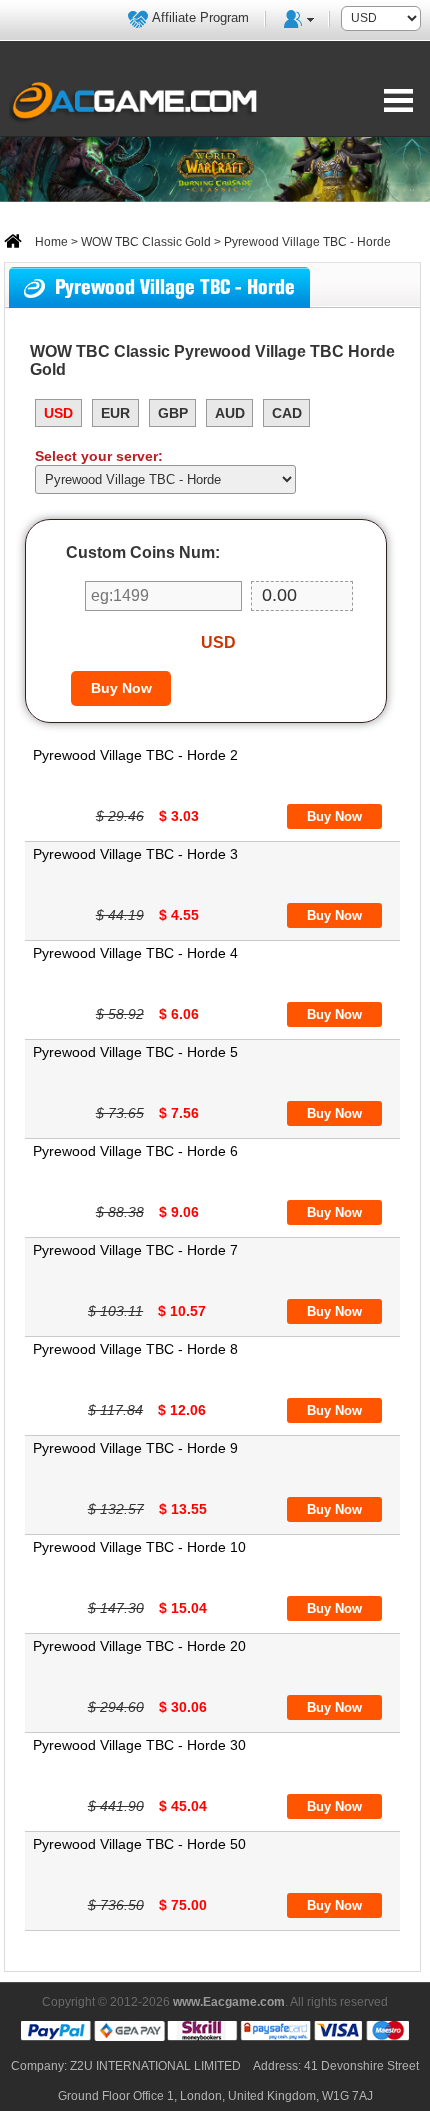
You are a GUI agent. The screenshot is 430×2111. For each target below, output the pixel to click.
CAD (287, 413)
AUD (230, 413)
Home (50, 242)
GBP (173, 413)
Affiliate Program (200, 17)
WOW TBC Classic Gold (146, 242)
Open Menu (398, 100)
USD (58, 413)
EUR (115, 413)
